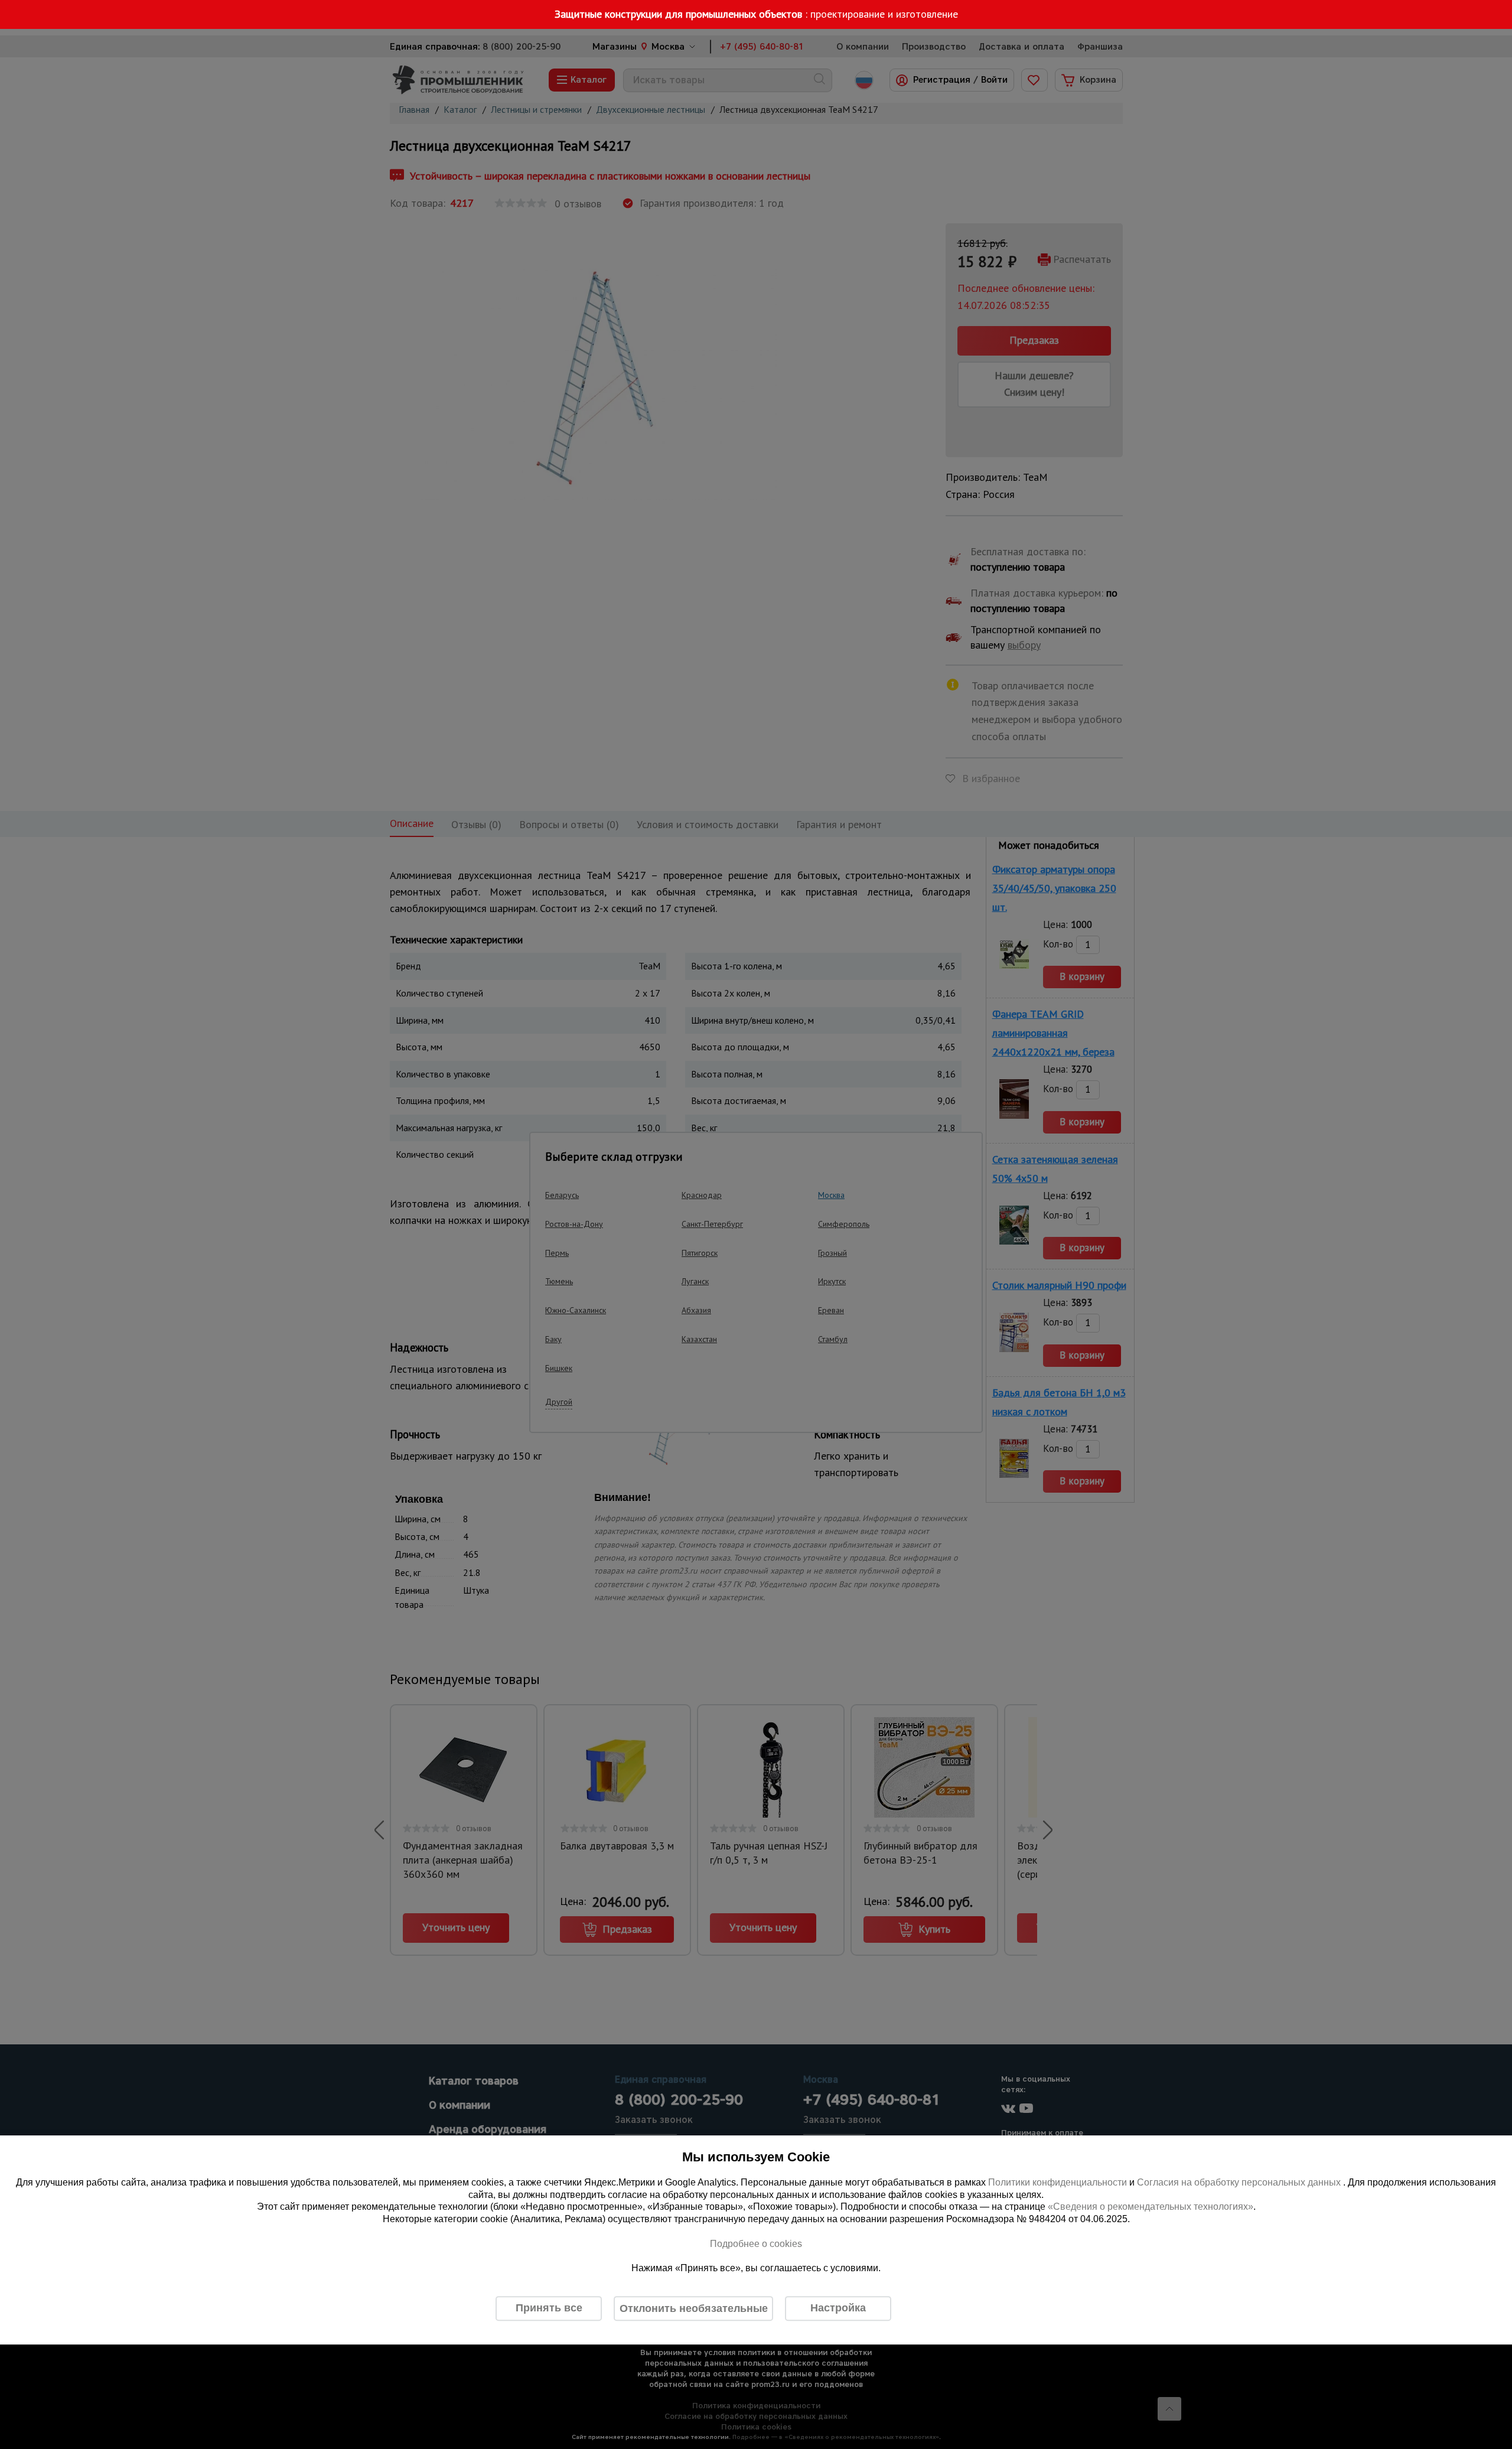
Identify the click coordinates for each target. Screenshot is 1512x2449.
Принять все (549, 2308)
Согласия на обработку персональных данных (1240, 2182)
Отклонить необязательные (694, 2308)
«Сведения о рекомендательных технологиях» (1151, 2207)
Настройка (838, 2308)
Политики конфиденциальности (1058, 2182)
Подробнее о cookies (756, 2244)
